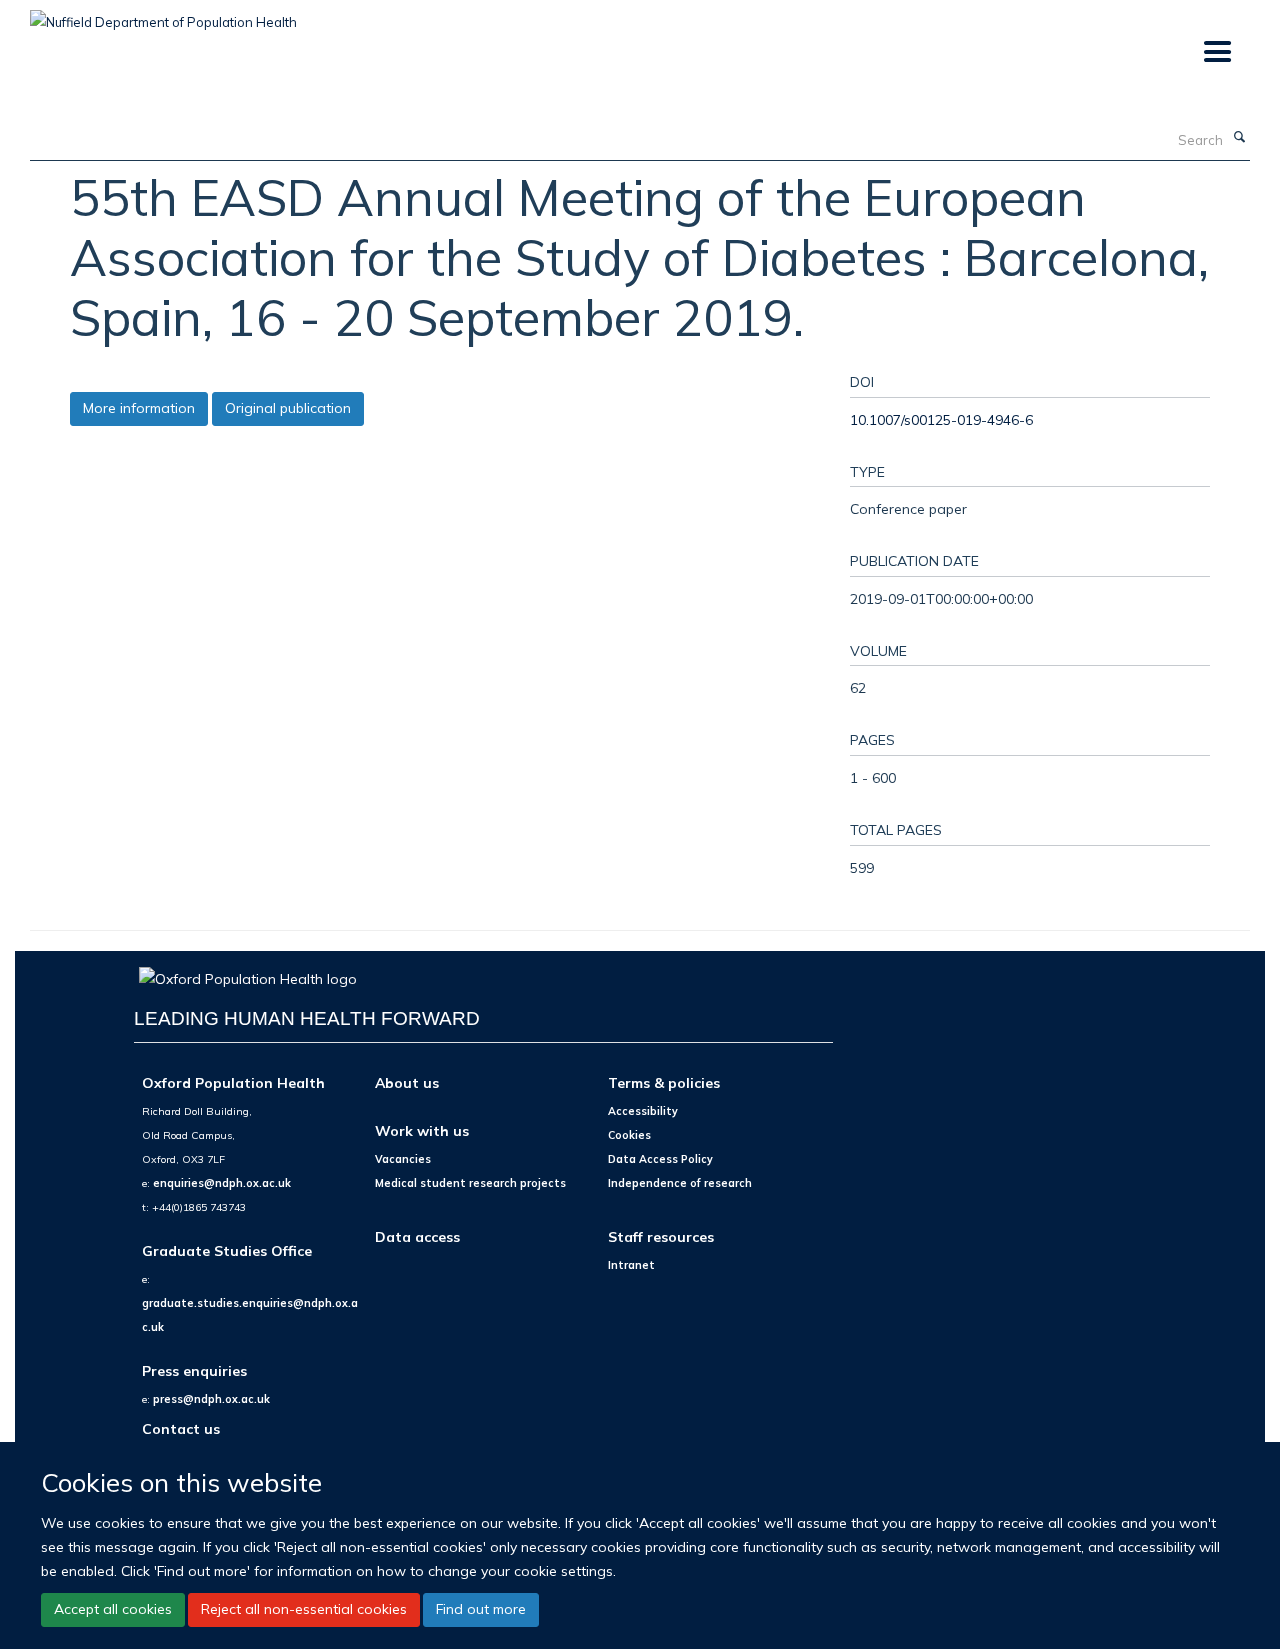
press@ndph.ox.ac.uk (211, 1399)
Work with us (422, 1130)
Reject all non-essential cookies (304, 1609)
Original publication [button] (288, 408)
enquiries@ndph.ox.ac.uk (222, 1183)
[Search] (1239, 138)
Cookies (629, 1135)
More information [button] (139, 408)
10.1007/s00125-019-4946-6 (941, 419)
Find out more (481, 1609)
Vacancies (403, 1159)
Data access (417, 1236)
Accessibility (643, 1111)
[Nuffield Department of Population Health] (163, 15)
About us (407, 1082)
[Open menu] (1216, 52)
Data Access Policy (660, 1159)
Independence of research (680, 1183)
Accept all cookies (113, 1609)
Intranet (631, 1265)
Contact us (181, 1428)
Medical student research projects (470, 1183)
